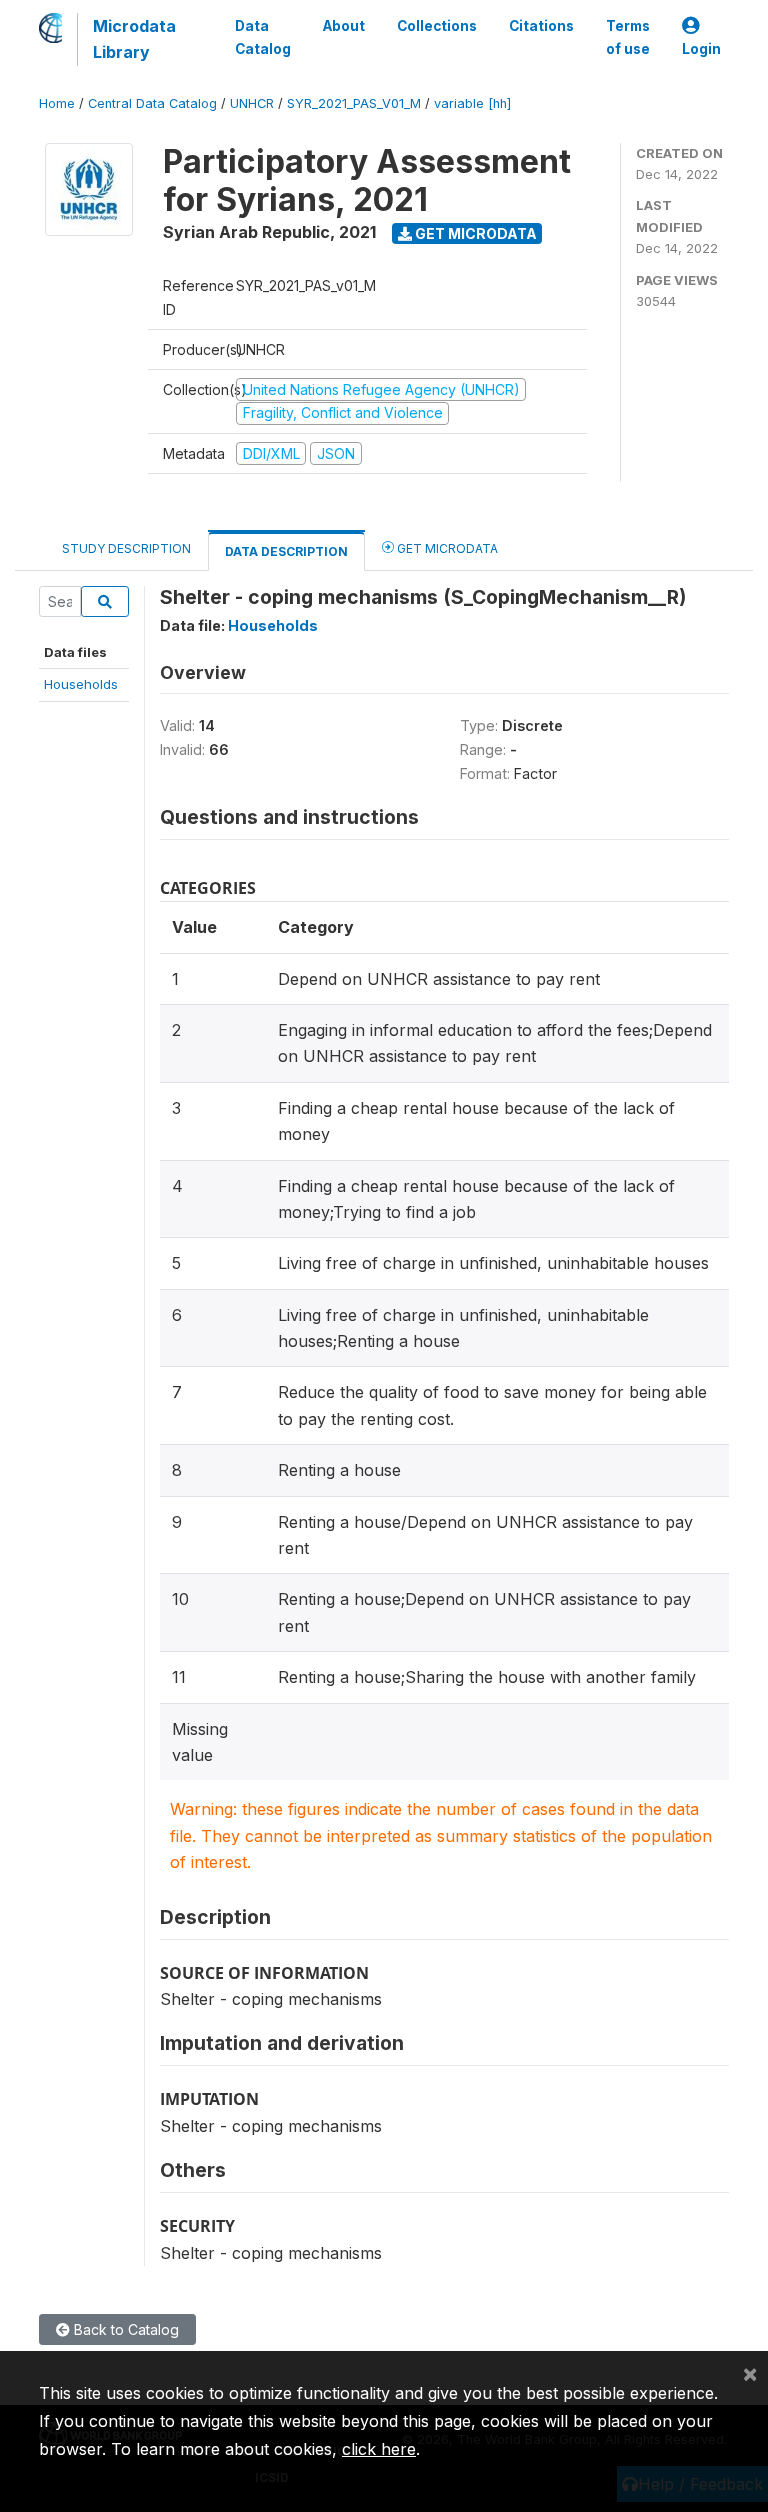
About (344, 26)
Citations (541, 26)
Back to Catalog (124, 2329)
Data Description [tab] (286, 551)
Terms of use (628, 37)
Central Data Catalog (152, 103)
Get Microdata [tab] (446, 548)
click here (379, 2449)
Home (57, 103)
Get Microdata (474, 233)
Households (81, 684)
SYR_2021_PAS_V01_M (354, 103)
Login (701, 49)
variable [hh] (472, 103)
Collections (437, 26)
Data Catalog (263, 37)
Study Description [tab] (126, 548)
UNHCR (252, 103)
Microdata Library (134, 39)
